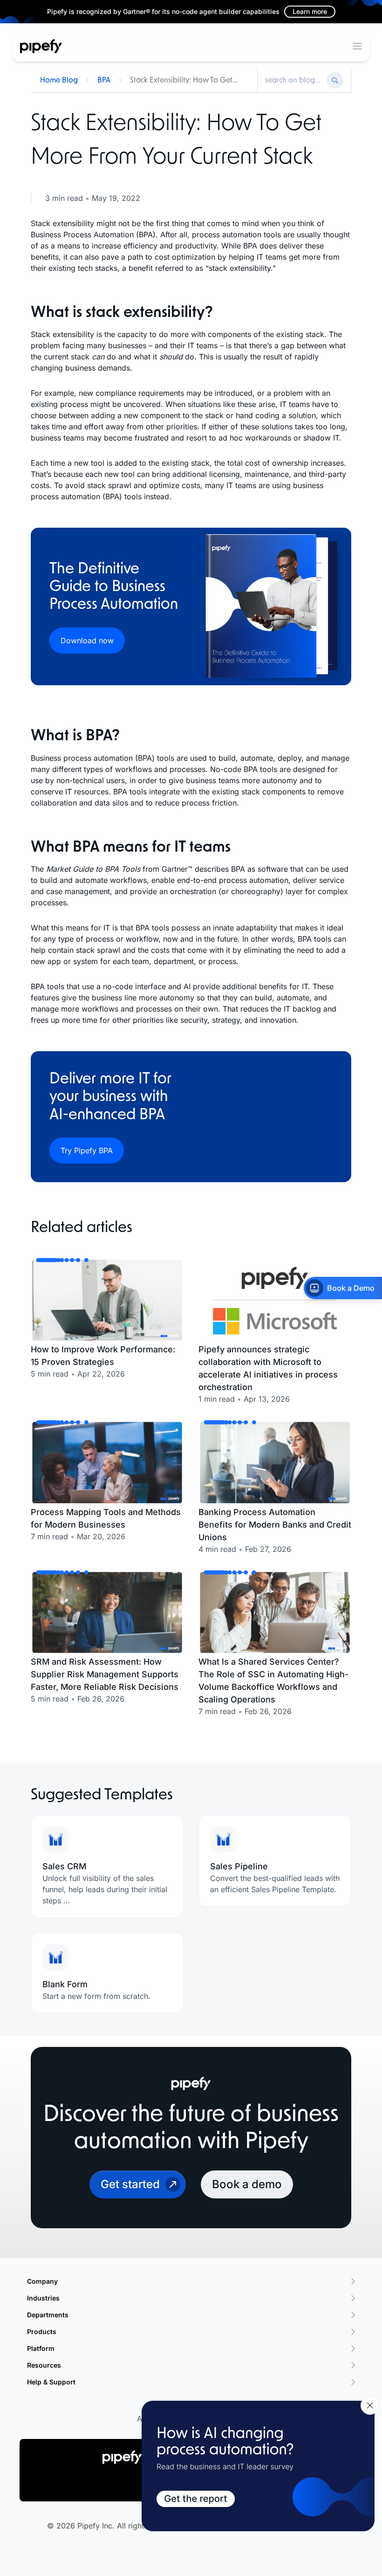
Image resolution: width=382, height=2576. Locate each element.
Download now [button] (87, 641)
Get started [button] (130, 2184)
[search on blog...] (293, 80)
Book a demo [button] (247, 2184)
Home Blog (59, 80)
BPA (104, 80)
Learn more (310, 11)
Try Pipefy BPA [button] (87, 1150)
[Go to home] (41, 46)
